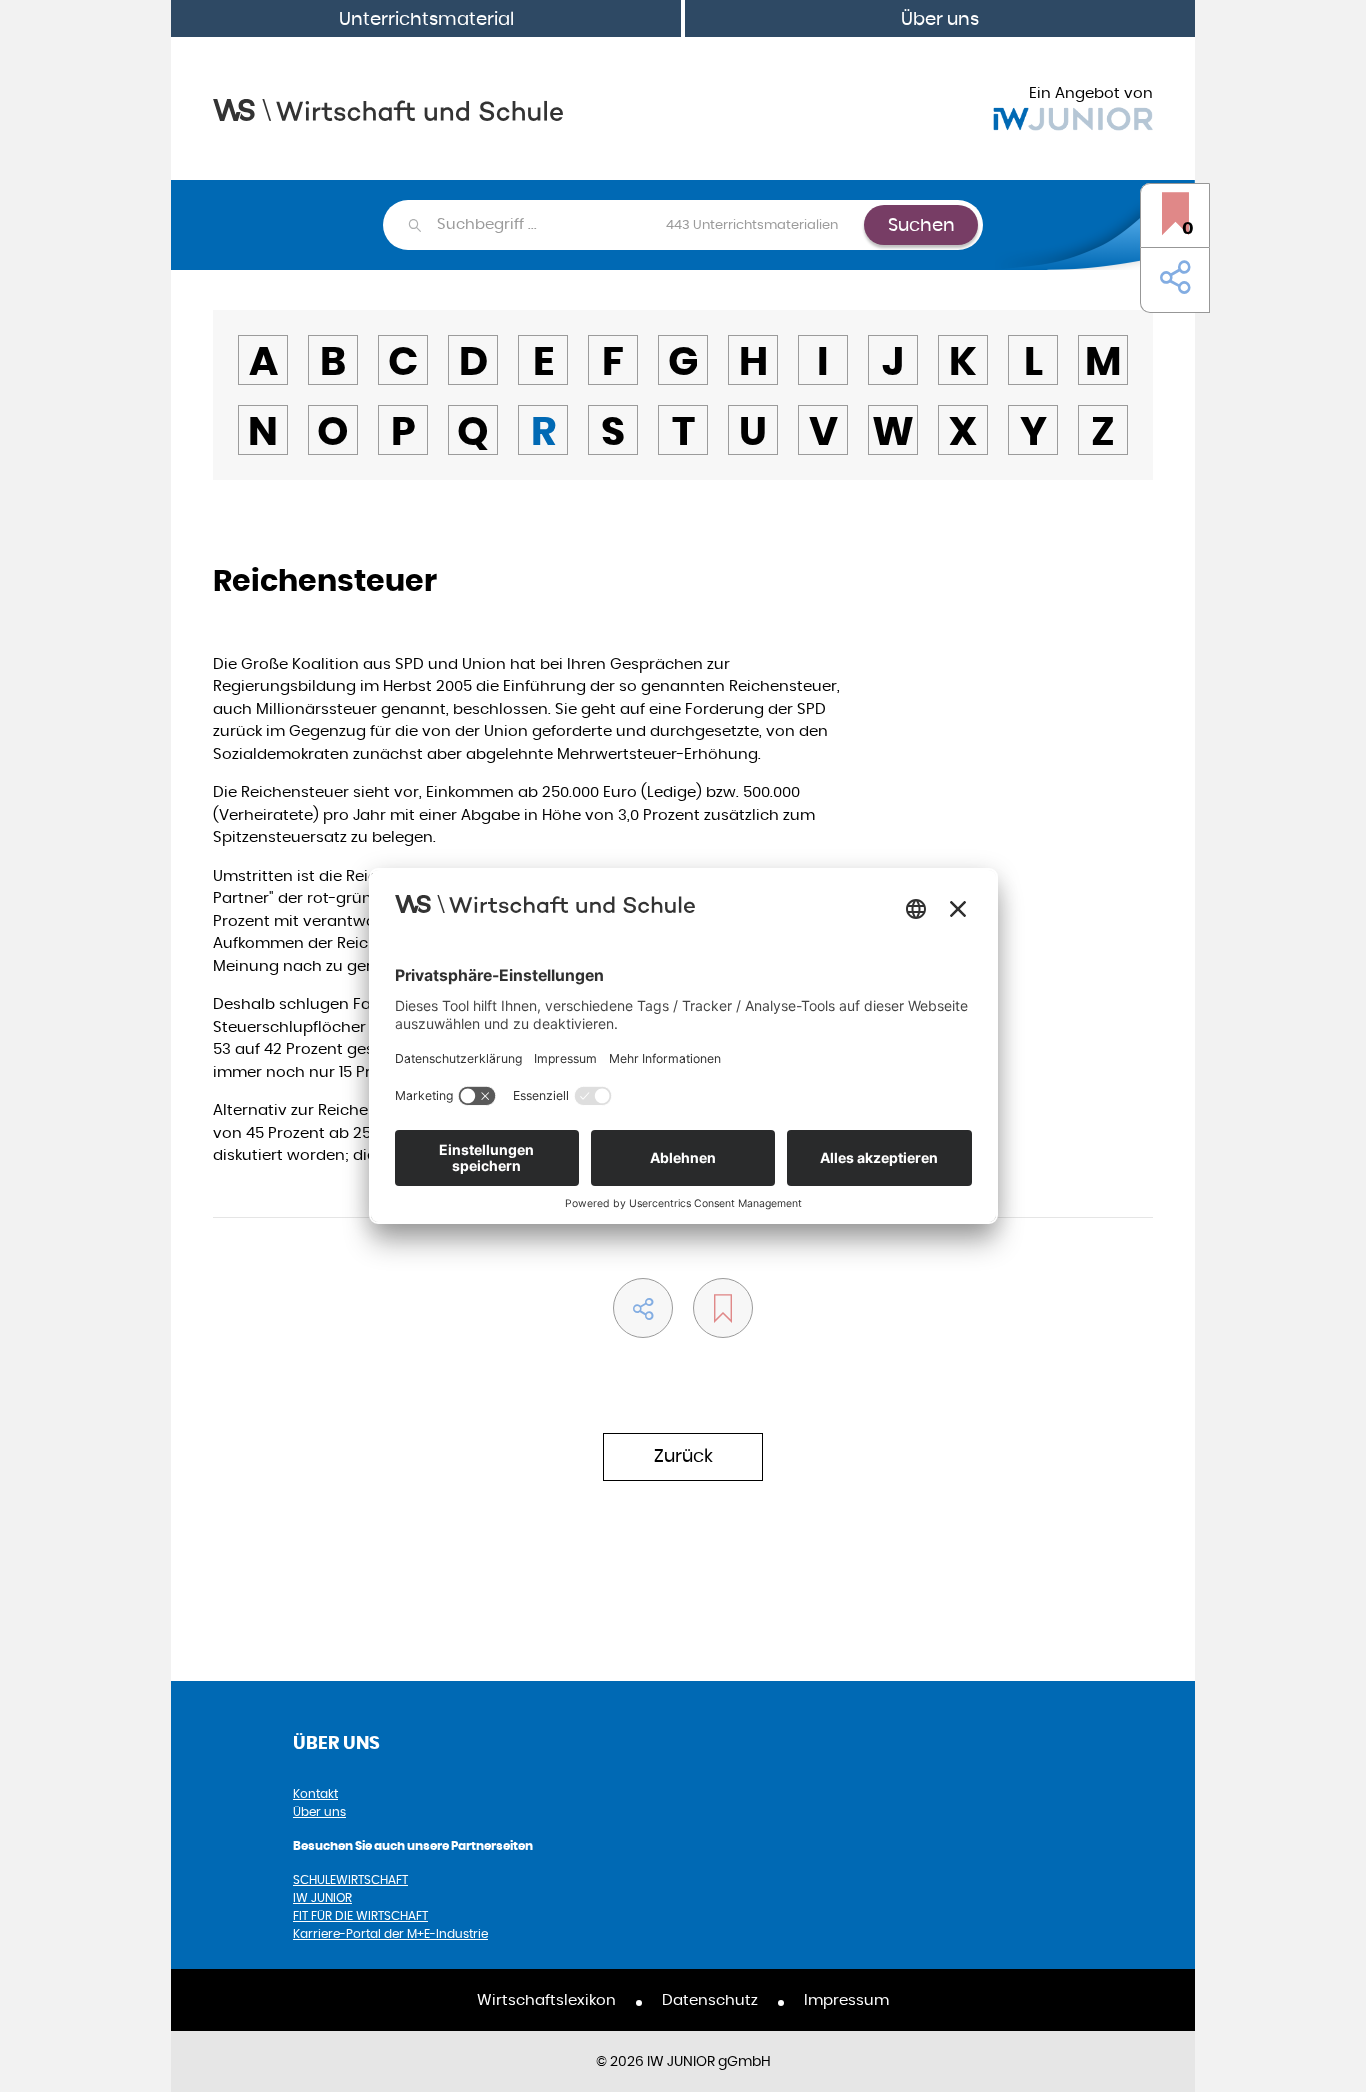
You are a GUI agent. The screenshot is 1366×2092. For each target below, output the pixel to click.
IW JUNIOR (322, 1897)
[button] (1171, 278)
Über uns (940, 18)
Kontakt (315, 1793)
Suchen (921, 224)
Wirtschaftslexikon (546, 1999)
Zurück (683, 1455)
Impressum (846, 1999)
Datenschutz (710, 1999)
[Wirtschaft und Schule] (388, 108)
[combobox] (649, 225)
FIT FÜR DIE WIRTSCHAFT (360, 1915)
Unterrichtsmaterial (426, 18)
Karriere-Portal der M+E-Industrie (390, 1933)
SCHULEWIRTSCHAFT (350, 1879)
